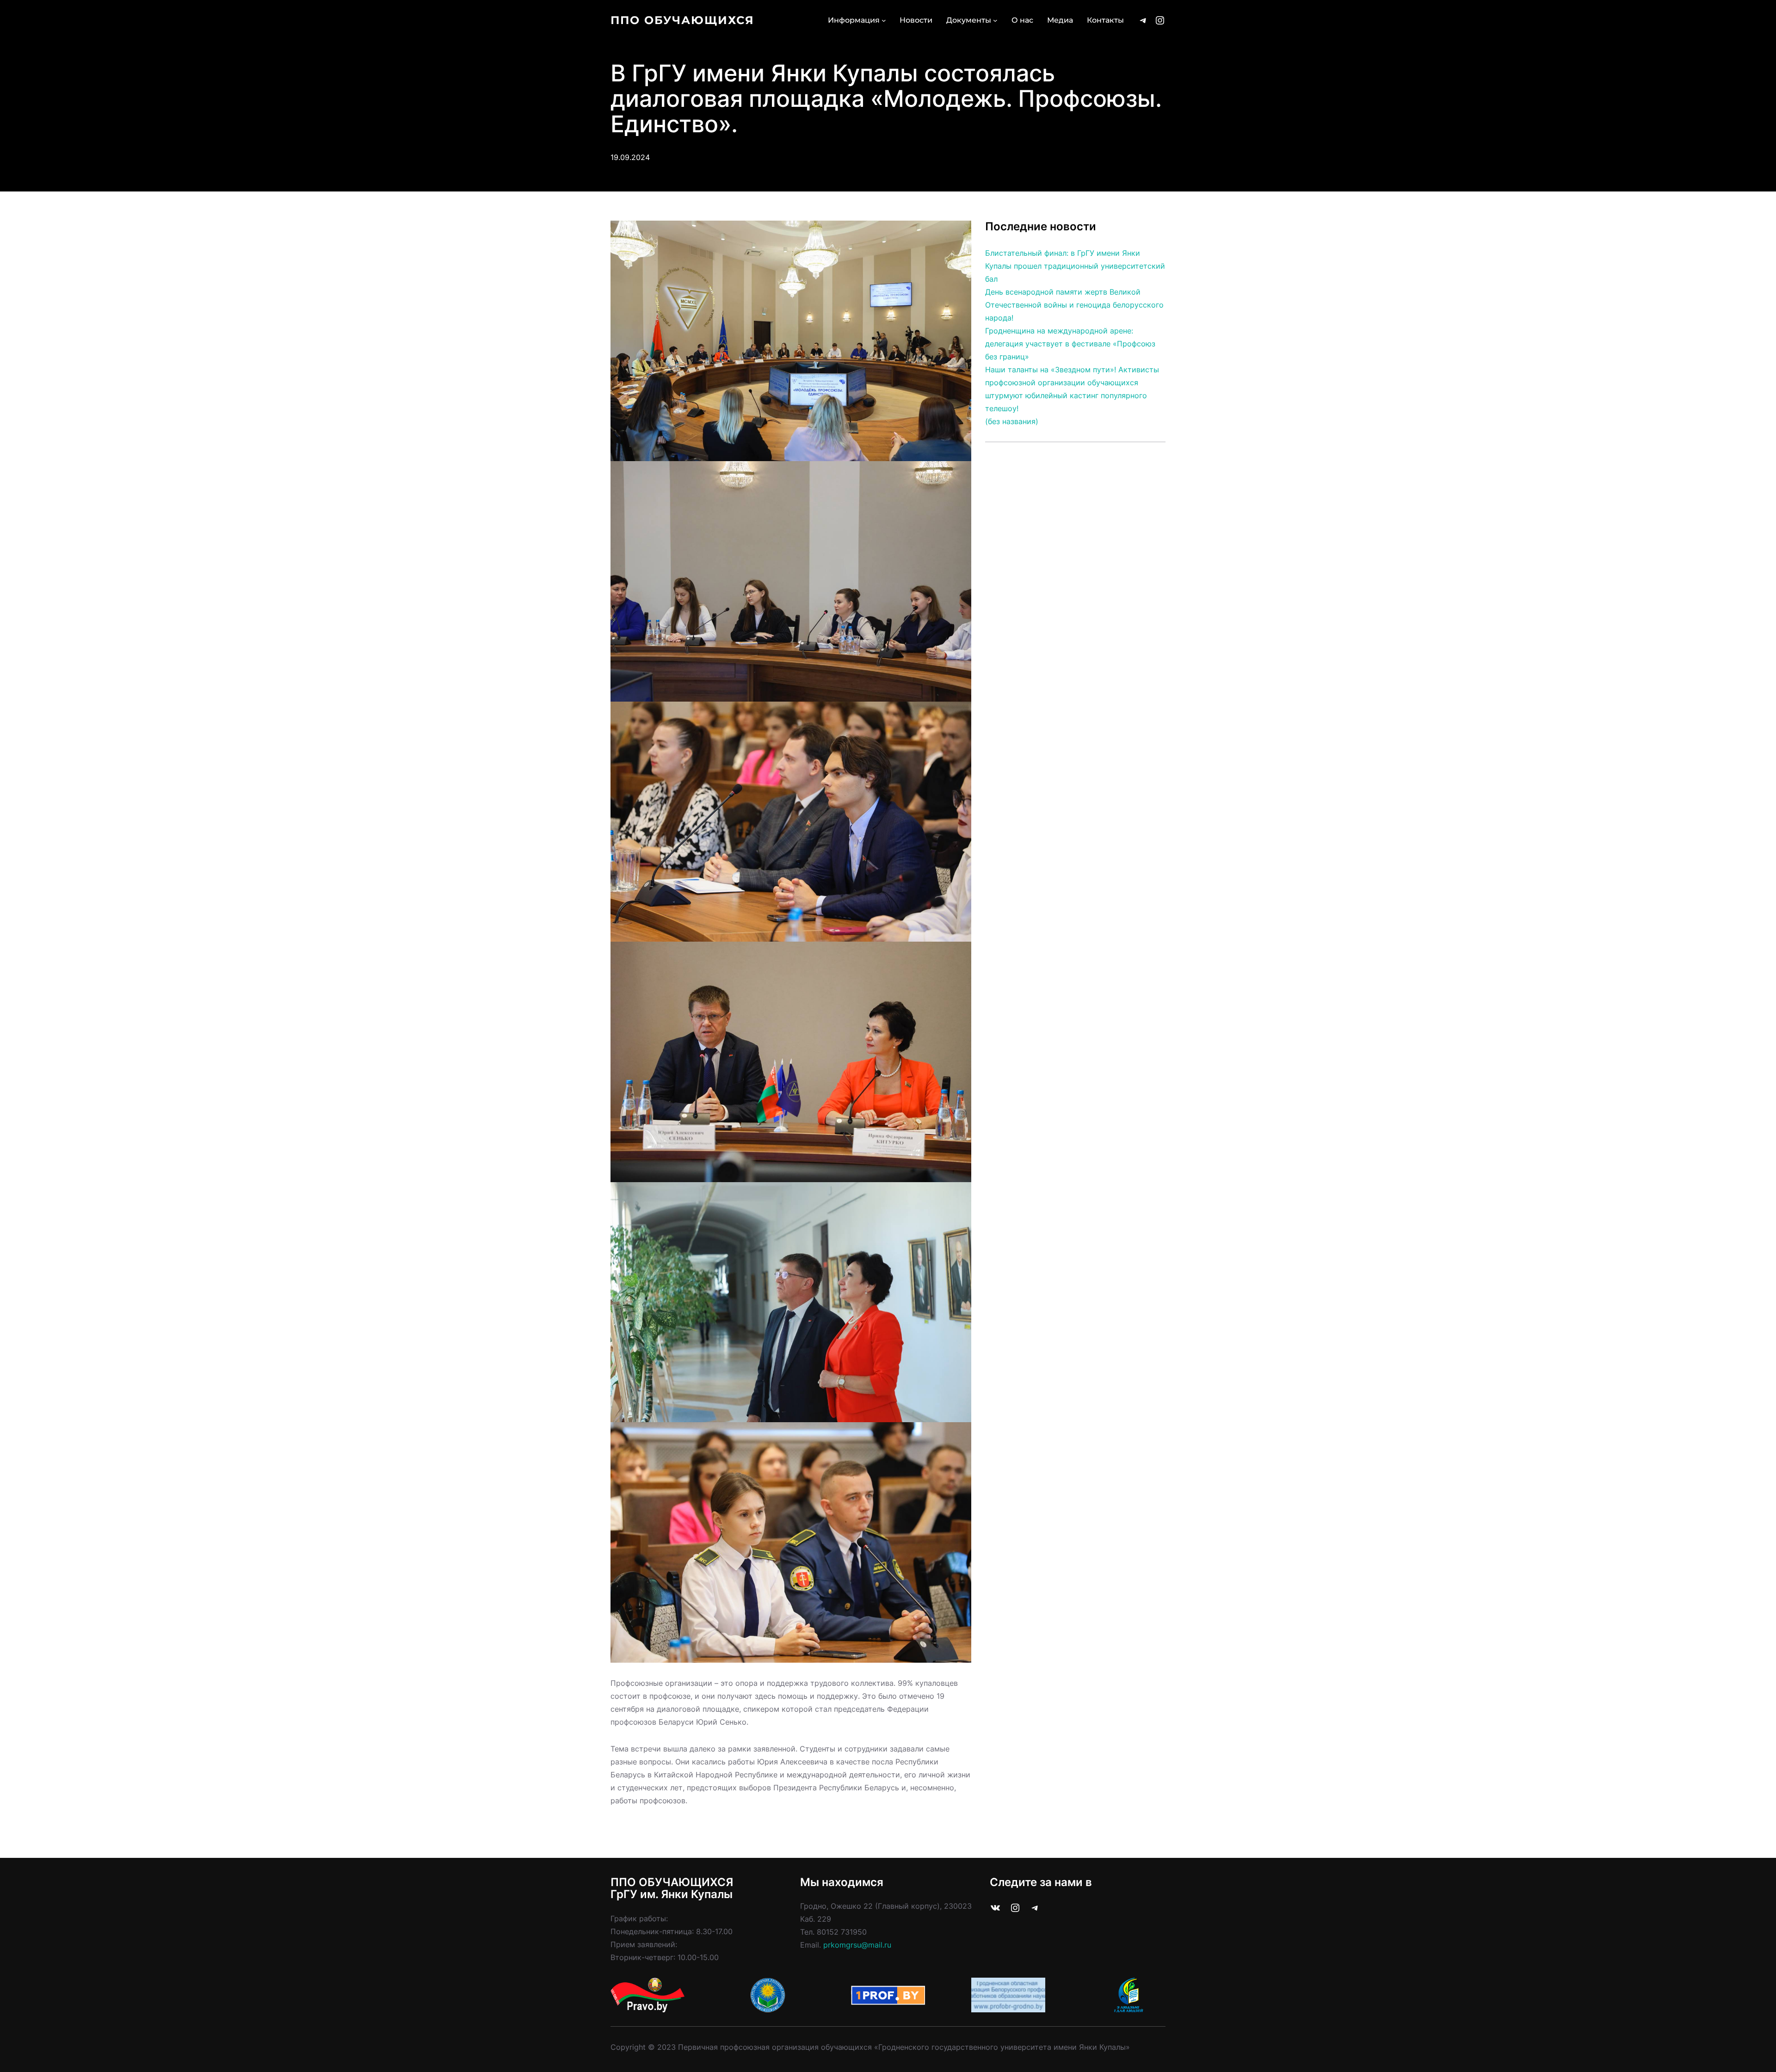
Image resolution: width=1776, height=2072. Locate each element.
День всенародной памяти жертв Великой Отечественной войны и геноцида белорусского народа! (1074, 305)
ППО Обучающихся (682, 20)
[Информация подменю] (884, 20)
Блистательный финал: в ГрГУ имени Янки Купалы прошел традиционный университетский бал (1075, 266)
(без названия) (1012, 421)
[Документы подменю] (995, 20)
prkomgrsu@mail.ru (857, 1945)
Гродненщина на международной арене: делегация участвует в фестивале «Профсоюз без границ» (1070, 344)
